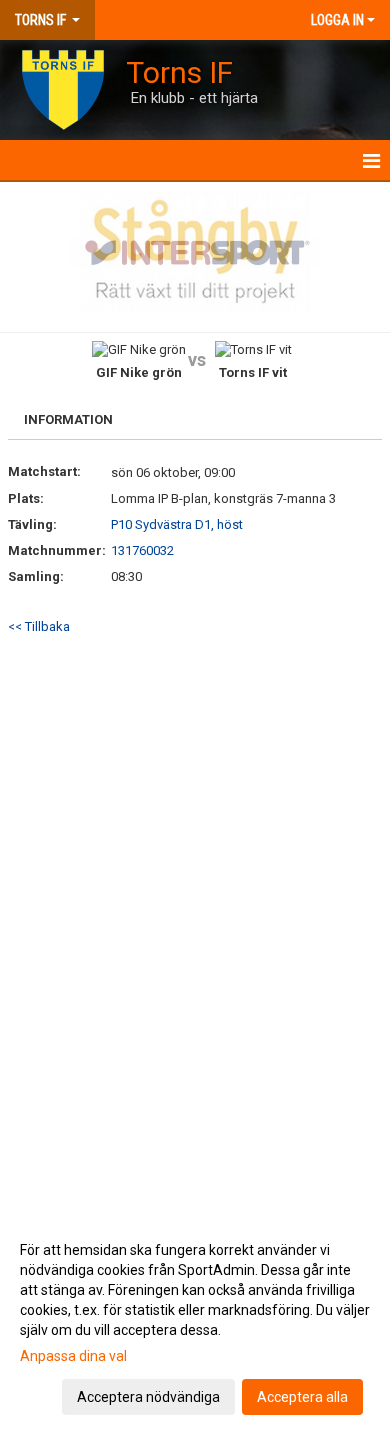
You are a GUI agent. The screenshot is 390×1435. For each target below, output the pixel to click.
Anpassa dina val (73, 1356)
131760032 (142, 550)
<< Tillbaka (39, 626)
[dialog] (195, 1322)
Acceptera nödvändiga (148, 1397)
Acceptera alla (302, 1397)
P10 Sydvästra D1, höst (177, 524)
